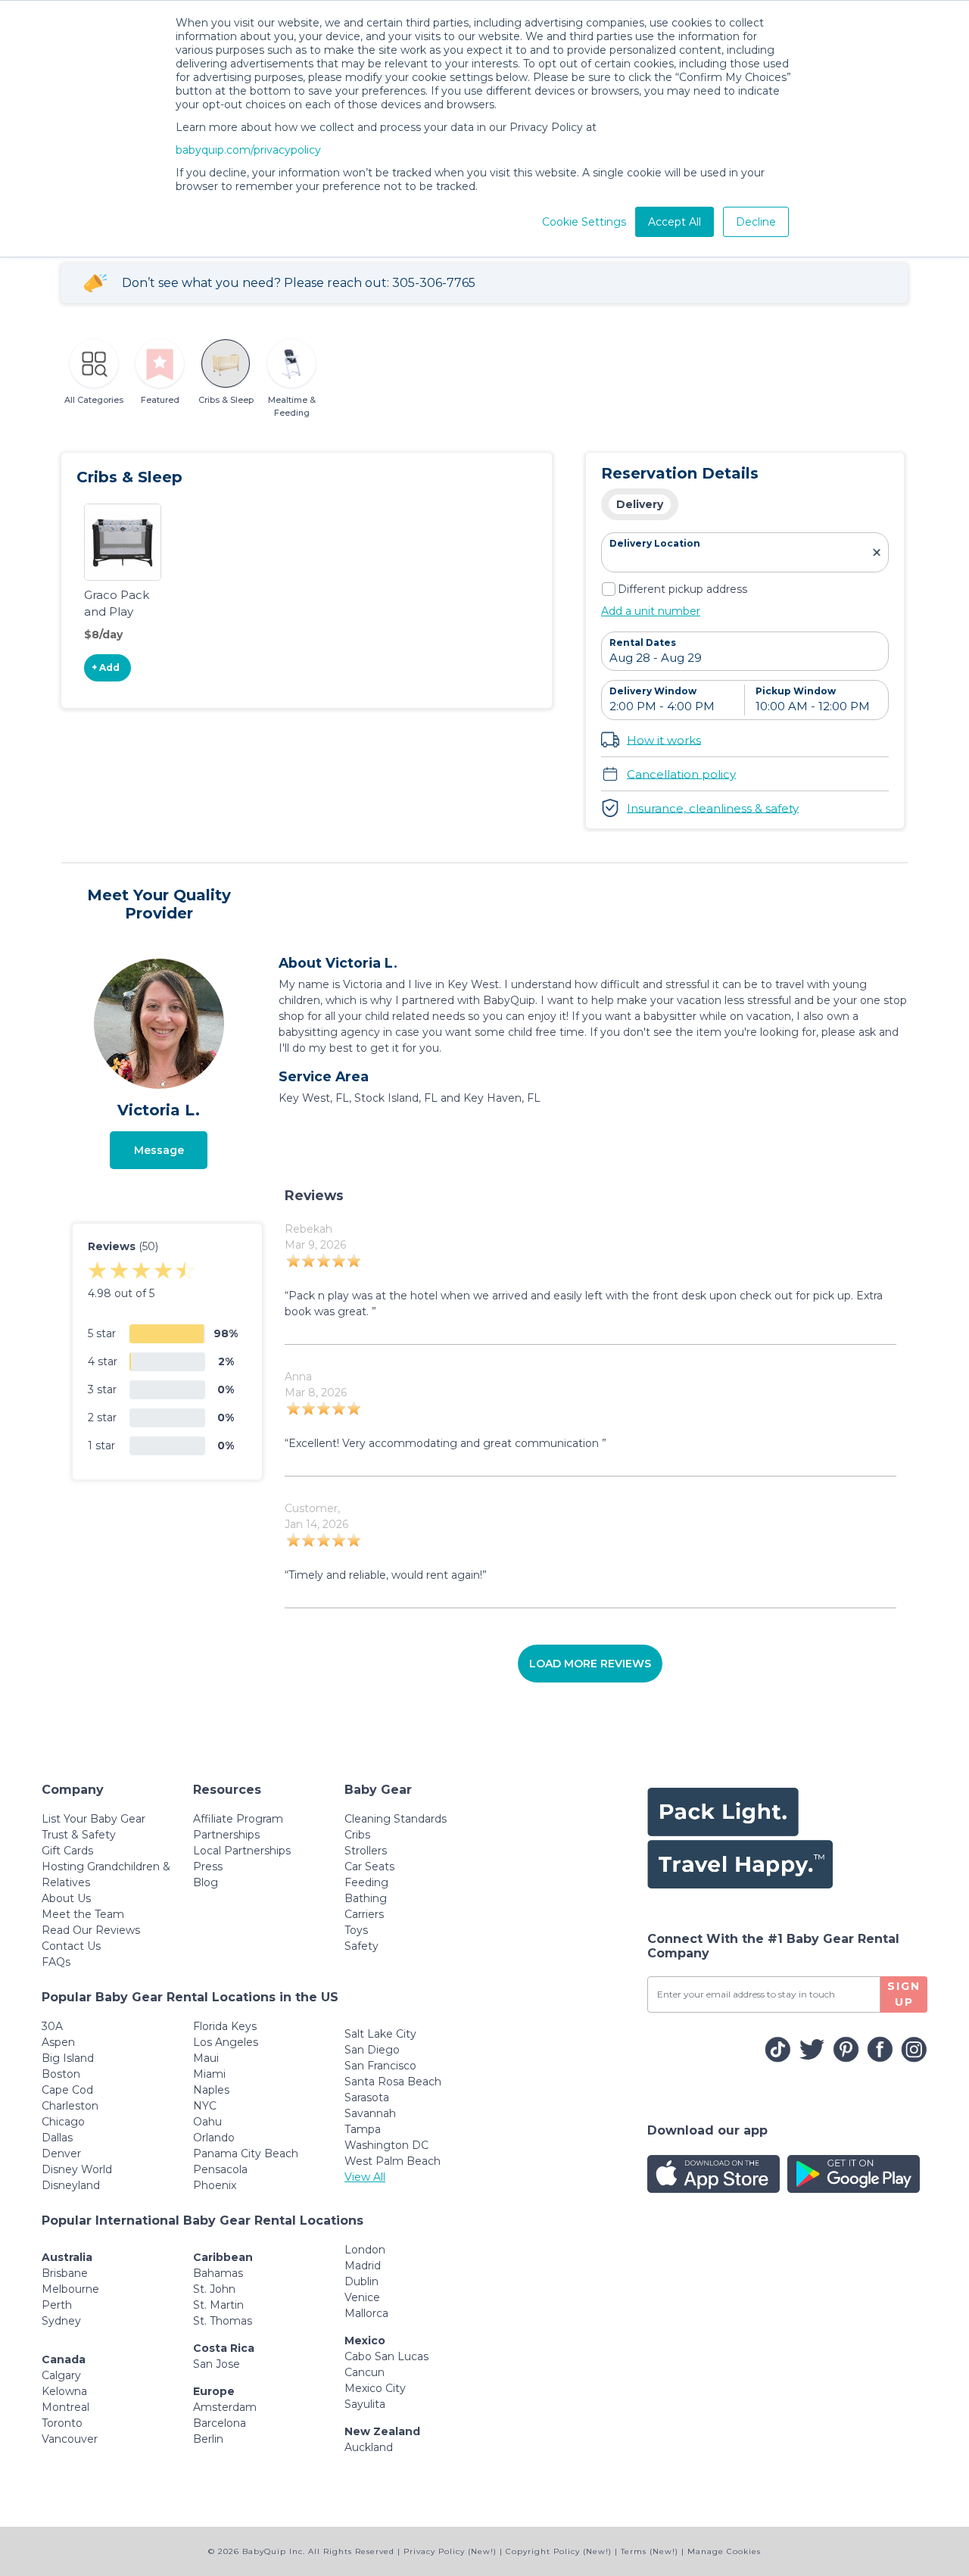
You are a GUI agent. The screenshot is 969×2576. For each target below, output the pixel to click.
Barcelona (220, 2423)
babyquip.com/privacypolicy (248, 150)
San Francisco (380, 2066)
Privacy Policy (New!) (450, 2551)
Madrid (363, 2266)
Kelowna (64, 2391)
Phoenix (215, 2185)
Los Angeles (226, 2042)
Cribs (357, 1835)
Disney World (77, 2169)
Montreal (65, 2407)
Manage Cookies (724, 2551)
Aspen (58, 2042)
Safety (361, 1946)
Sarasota (367, 2097)
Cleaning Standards (396, 1819)
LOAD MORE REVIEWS (590, 1664)
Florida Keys (225, 2026)
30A (52, 2026)
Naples (211, 2090)
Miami (209, 2074)
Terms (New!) (650, 2551)
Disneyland (71, 2185)
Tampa (363, 2129)
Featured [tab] (160, 400)
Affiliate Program (238, 1819)
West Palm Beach (393, 2161)
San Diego (372, 2050)
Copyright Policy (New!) (559, 2551)
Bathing (366, 1898)
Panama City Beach (246, 2153)
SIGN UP (904, 1994)
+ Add (106, 667)
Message (159, 1150)
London (365, 2250)
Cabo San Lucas (386, 2356)
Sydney (61, 2321)
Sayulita (365, 2404)
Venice (362, 2297)
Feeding (366, 1882)
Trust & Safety (79, 1835)
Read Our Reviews (91, 1930)
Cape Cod (67, 2090)
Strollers (366, 1851)
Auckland (369, 2447)
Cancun (365, 2372)
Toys (356, 1930)
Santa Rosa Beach (393, 2082)
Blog (206, 1882)
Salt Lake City (380, 2034)
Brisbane (65, 2273)
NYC (205, 2106)
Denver (61, 2153)
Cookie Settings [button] (584, 222)
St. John (214, 2289)
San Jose (217, 2364)
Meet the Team (83, 1914)
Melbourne (70, 2289)
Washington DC (386, 2145)
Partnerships (226, 1835)
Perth (57, 2305)
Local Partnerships (242, 1851)
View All (365, 2177)
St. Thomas (223, 2321)
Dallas (57, 2138)
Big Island (68, 2058)
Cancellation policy (681, 773)
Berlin (208, 2439)
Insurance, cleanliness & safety (713, 808)
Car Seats (369, 1867)
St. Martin (218, 2305)
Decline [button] (756, 222)
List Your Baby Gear (93, 1819)
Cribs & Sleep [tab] (226, 400)
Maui (206, 2058)
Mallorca (366, 2313)
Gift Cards (67, 1851)
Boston (61, 2074)
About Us (66, 1898)
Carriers (364, 1914)
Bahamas (218, 2273)
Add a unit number (651, 611)
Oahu (207, 2122)
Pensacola (220, 2169)
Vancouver (70, 2439)
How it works (664, 739)
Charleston (70, 2106)
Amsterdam (225, 2407)
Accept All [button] (675, 222)
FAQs (56, 1962)
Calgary (61, 2375)
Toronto (62, 2423)
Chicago (63, 2122)
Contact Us (71, 1946)
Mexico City (375, 2388)
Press (208, 1867)
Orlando (214, 2138)
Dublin (361, 2281)
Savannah (370, 2113)
